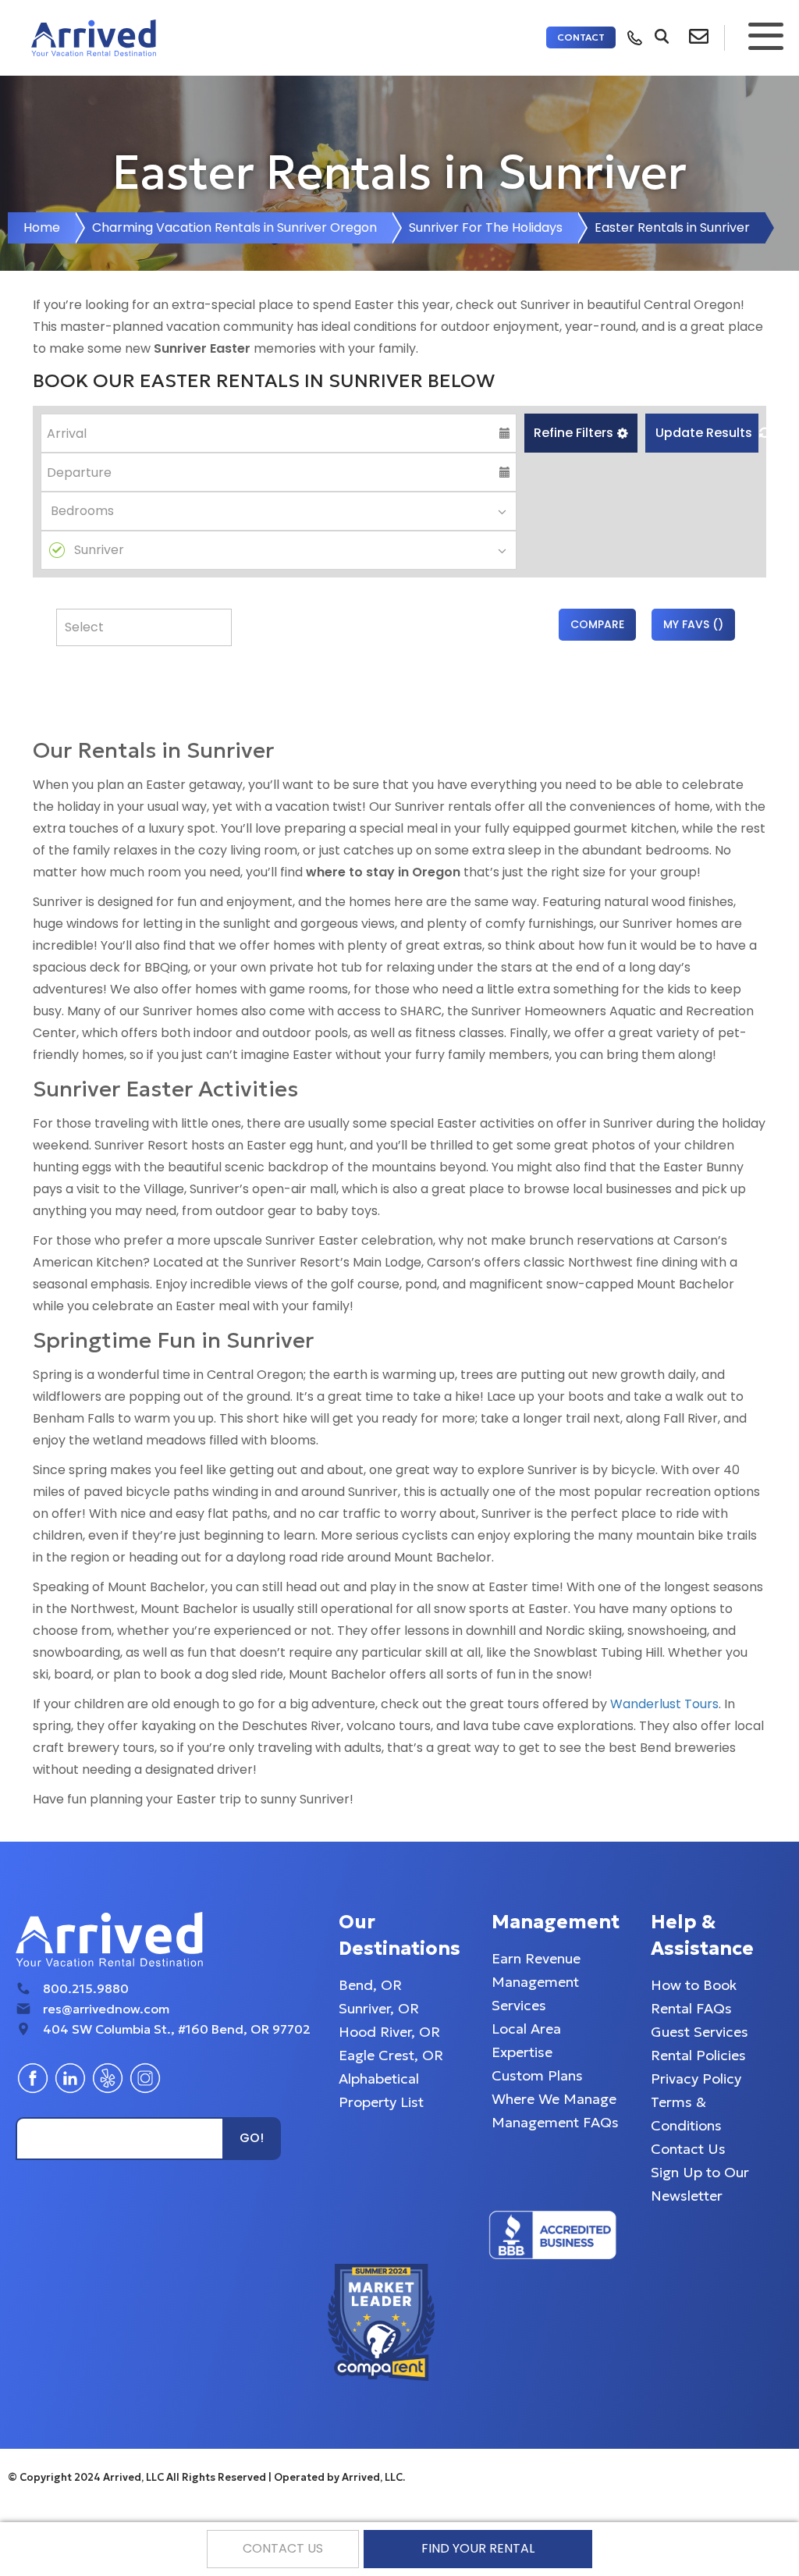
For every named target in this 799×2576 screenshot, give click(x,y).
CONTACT (581, 37)
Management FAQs (555, 2122)
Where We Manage (554, 2099)
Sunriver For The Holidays (486, 227)
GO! (252, 2138)
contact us (283, 2548)
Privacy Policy (696, 2079)
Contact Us (688, 2149)
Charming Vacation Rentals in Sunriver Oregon (234, 227)
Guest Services (700, 2032)
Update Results (705, 433)
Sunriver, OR (379, 2008)
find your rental (478, 2548)
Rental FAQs (691, 2008)
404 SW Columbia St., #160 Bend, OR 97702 (177, 2029)
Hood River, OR (389, 2032)
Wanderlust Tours (664, 1704)
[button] (581, 433)
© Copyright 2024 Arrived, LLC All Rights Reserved (138, 2477)
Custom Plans (537, 2075)
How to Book (694, 1985)
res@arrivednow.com (106, 2009)
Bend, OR (370, 1985)
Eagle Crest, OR (391, 2055)
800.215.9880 (86, 1988)
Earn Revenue (536, 1958)
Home (42, 227)
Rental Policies (698, 2055)
